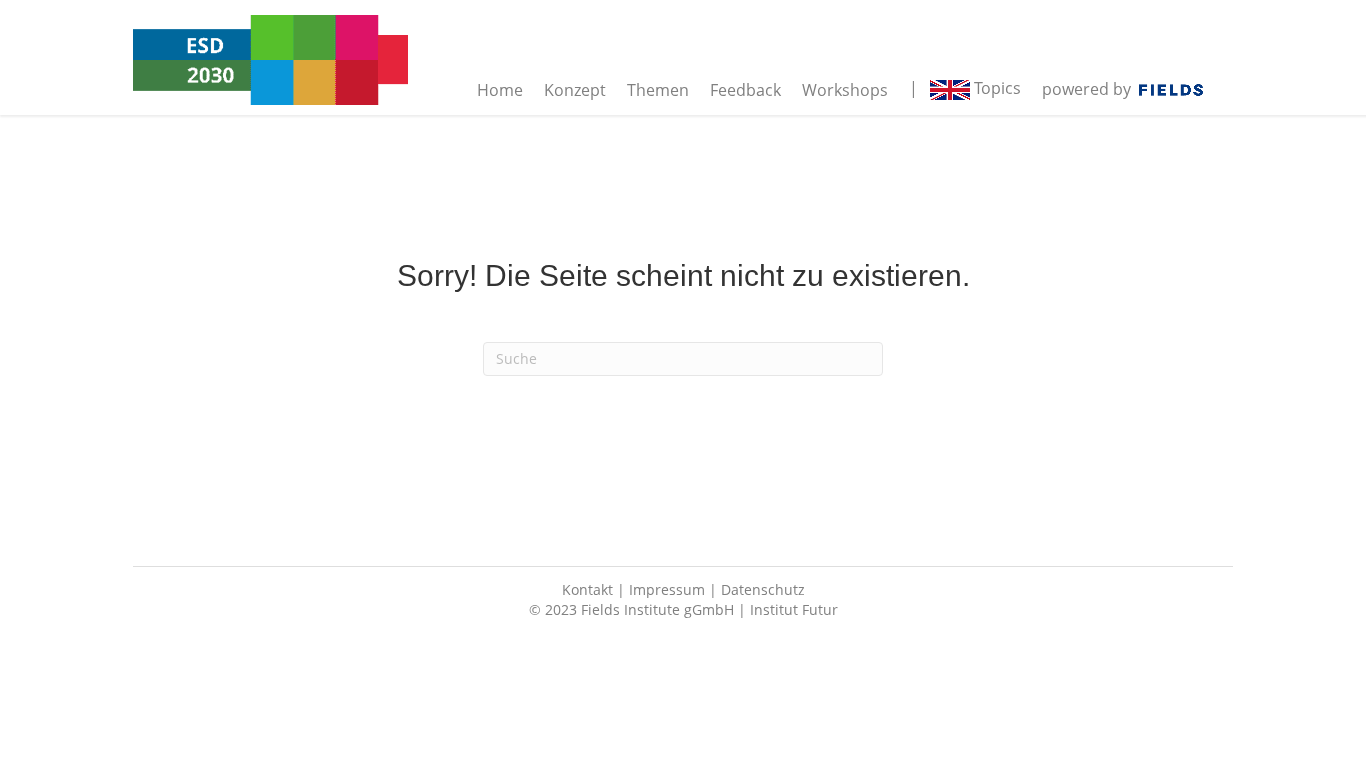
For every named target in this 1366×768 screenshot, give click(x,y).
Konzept (575, 90)
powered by (1090, 89)
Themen (658, 90)
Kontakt (587, 589)
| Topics (965, 88)
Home (500, 90)
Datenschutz (763, 589)
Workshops (845, 90)
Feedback (745, 90)
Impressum (667, 589)
